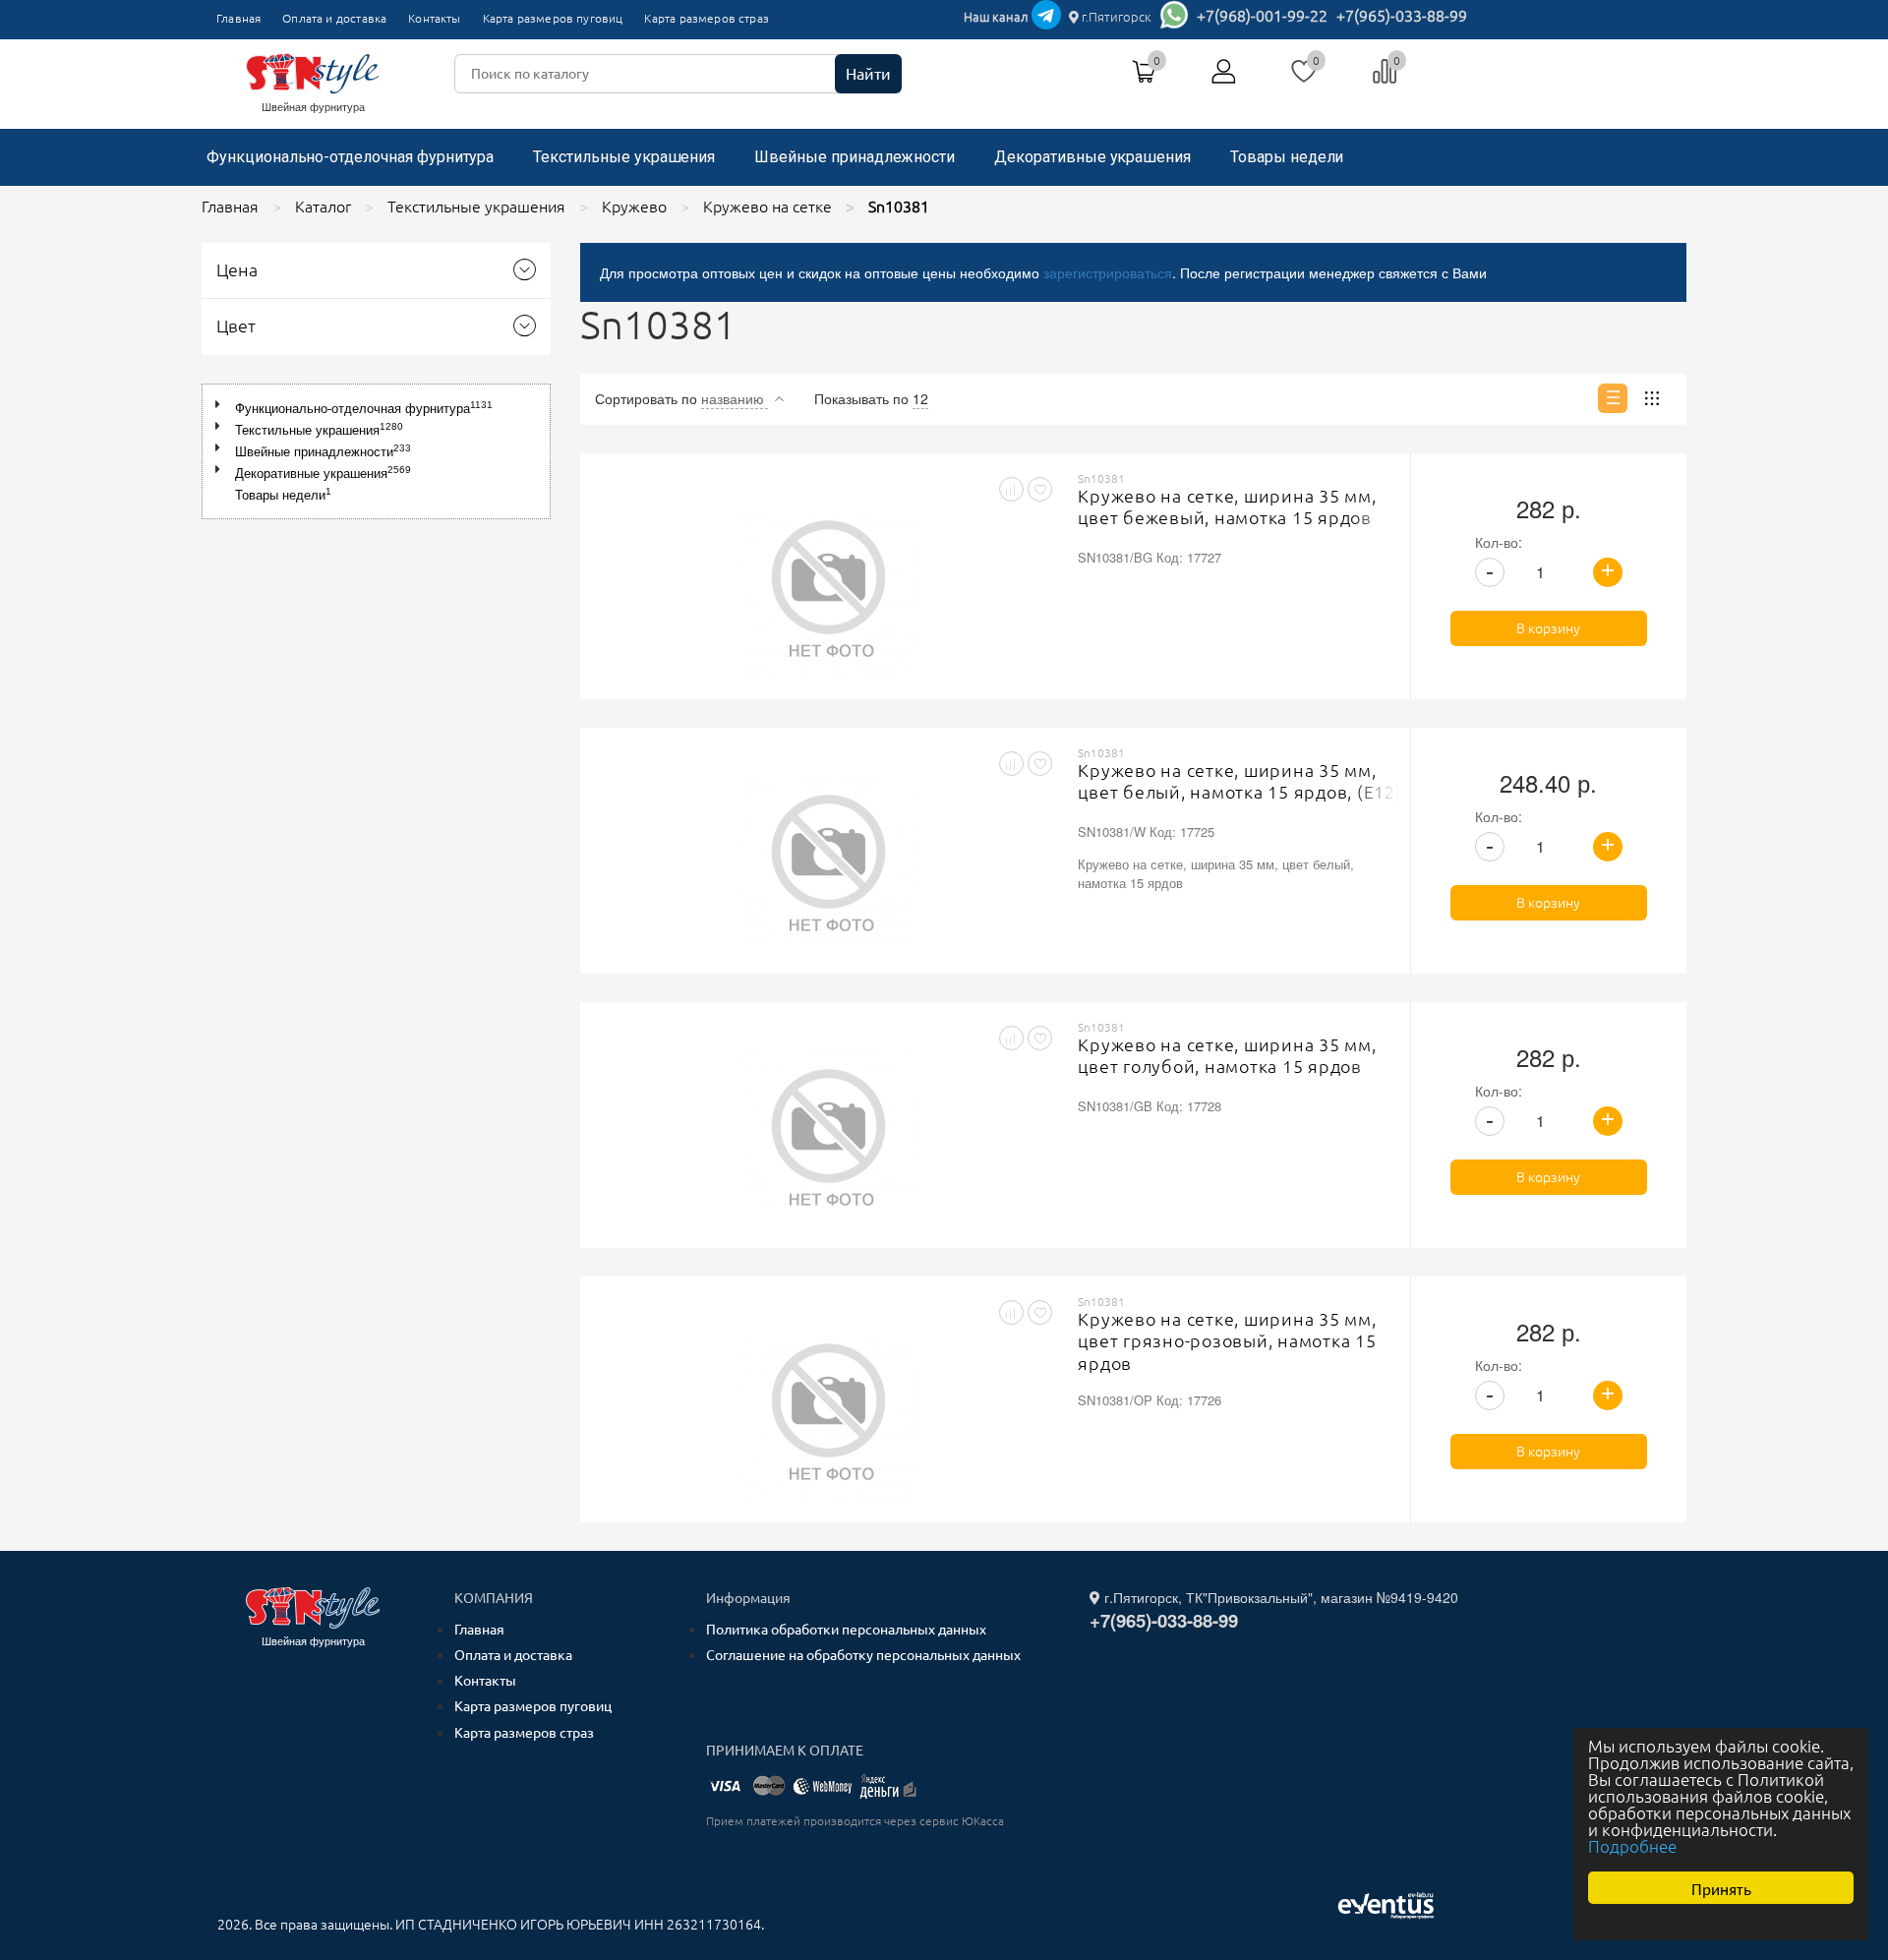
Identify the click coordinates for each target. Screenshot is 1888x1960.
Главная (238, 18)
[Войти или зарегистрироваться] (1224, 79)
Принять (1721, 1888)
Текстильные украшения (624, 157)
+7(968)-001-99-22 (1262, 16)
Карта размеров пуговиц (553, 18)
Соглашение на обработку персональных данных (863, 1655)
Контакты (434, 18)
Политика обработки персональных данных (846, 1630)
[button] (222, 405)
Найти (868, 74)
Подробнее (1632, 1846)
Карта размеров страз (707, 18)
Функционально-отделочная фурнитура (350, 157)
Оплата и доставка (334, 18)
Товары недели (1287, 157)
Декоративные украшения (1092, 157)
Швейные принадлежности (855, 157)
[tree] (376, 451)
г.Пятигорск (1115, 17)
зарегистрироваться (1108, 272)
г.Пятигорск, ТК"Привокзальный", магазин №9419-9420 (1279, 1597)
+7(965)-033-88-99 (1402, 16)
